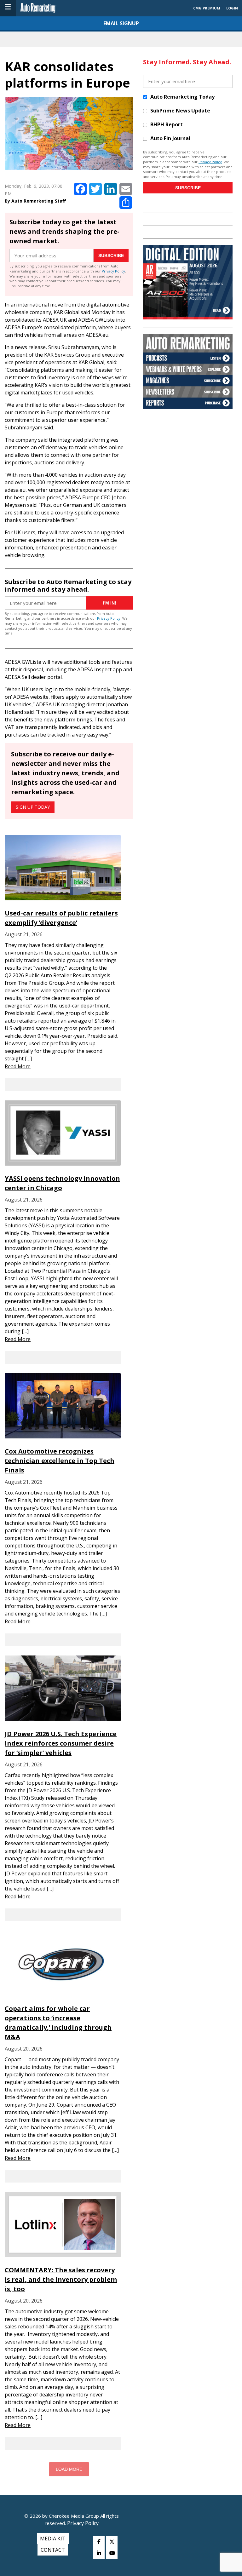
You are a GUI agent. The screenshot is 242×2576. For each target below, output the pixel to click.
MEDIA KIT (53, 2539)
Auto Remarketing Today (182, 97)
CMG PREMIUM (207, 8)
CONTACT (53, 2550)
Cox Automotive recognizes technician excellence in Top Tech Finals (60, 1461)
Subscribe (111, 255)
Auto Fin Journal (170, 138)
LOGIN (232, 8)
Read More (18, 1066)
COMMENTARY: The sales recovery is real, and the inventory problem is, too (61, 2279)
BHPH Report (167, 124)
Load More (69, 2469)
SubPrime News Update (180, 111)
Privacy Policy (113, 271)
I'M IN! (110, 603)
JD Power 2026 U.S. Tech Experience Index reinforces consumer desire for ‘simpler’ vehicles (61, 1743)
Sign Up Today (33, 807)
